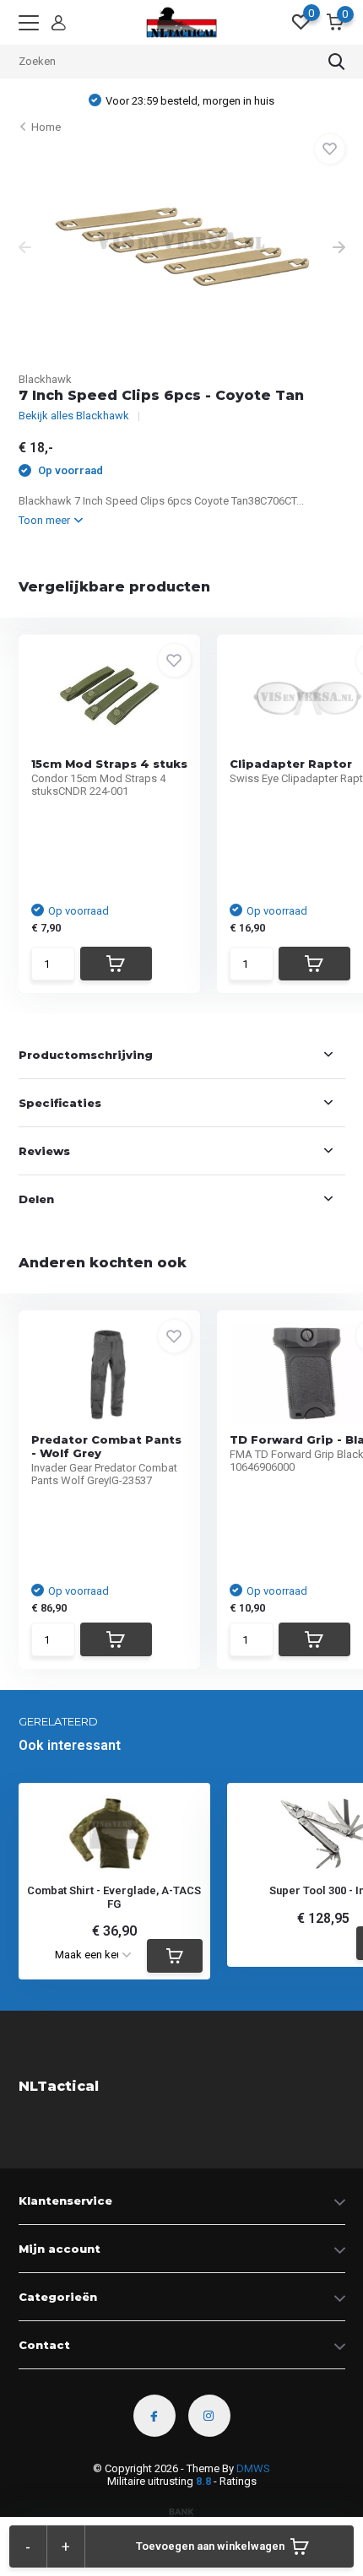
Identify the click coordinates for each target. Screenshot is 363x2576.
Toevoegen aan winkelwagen (210, 2546)
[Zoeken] (337, 62)
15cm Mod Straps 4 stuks (109, 764)
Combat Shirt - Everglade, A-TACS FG (114, 1897)
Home (46, 127)
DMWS (253, 2468)
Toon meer (46, 520)
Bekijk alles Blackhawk (74, 416)
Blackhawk (45, 379)
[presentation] (25, 249)
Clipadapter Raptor (291, 764)
